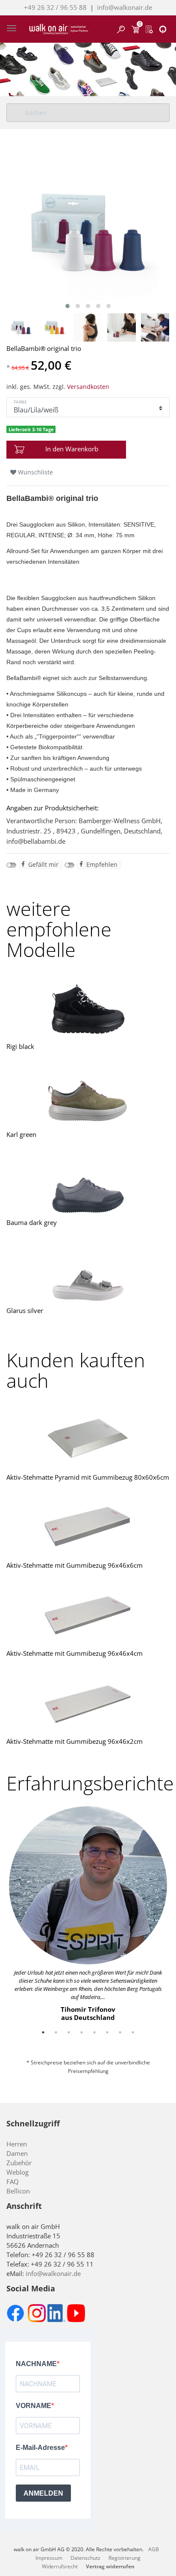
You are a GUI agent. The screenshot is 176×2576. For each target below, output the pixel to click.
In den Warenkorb (72, 449)
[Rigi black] (88, 1008)
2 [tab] (56, 2032)
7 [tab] (120, 2032)
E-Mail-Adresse (40, 2448)
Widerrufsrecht (60, 2566)
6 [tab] (107, 2032)
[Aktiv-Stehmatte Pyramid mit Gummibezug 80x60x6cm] (88, 1439)
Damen (17, 2153)
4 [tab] (82, 2032)
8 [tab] (133, 2032)
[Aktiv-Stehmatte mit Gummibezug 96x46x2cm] (88, 1703)
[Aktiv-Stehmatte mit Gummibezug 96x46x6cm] (88, 1527)
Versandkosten (88, 387)
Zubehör (19, 2163)
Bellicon (18, 2191)
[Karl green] (88, 1096)
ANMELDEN (43, 2493)
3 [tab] (69, 2032)
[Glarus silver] (88, 1272)
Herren (17, 2144)
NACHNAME (36, 2364)
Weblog (18, 2172)
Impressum (49, 2558)
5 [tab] (94, 2032)
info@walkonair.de (125, 7)
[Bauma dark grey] (88, 1184)
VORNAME (34, 2406)
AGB (154, 2549)
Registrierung (125, 2558)
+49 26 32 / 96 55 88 (55, 7)
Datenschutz (85, 2558)
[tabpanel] (88, 1914)
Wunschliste (35, 472)
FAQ (13, 2182)
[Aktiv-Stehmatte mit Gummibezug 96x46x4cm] (88, 1615)
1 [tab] (43, 2032)
